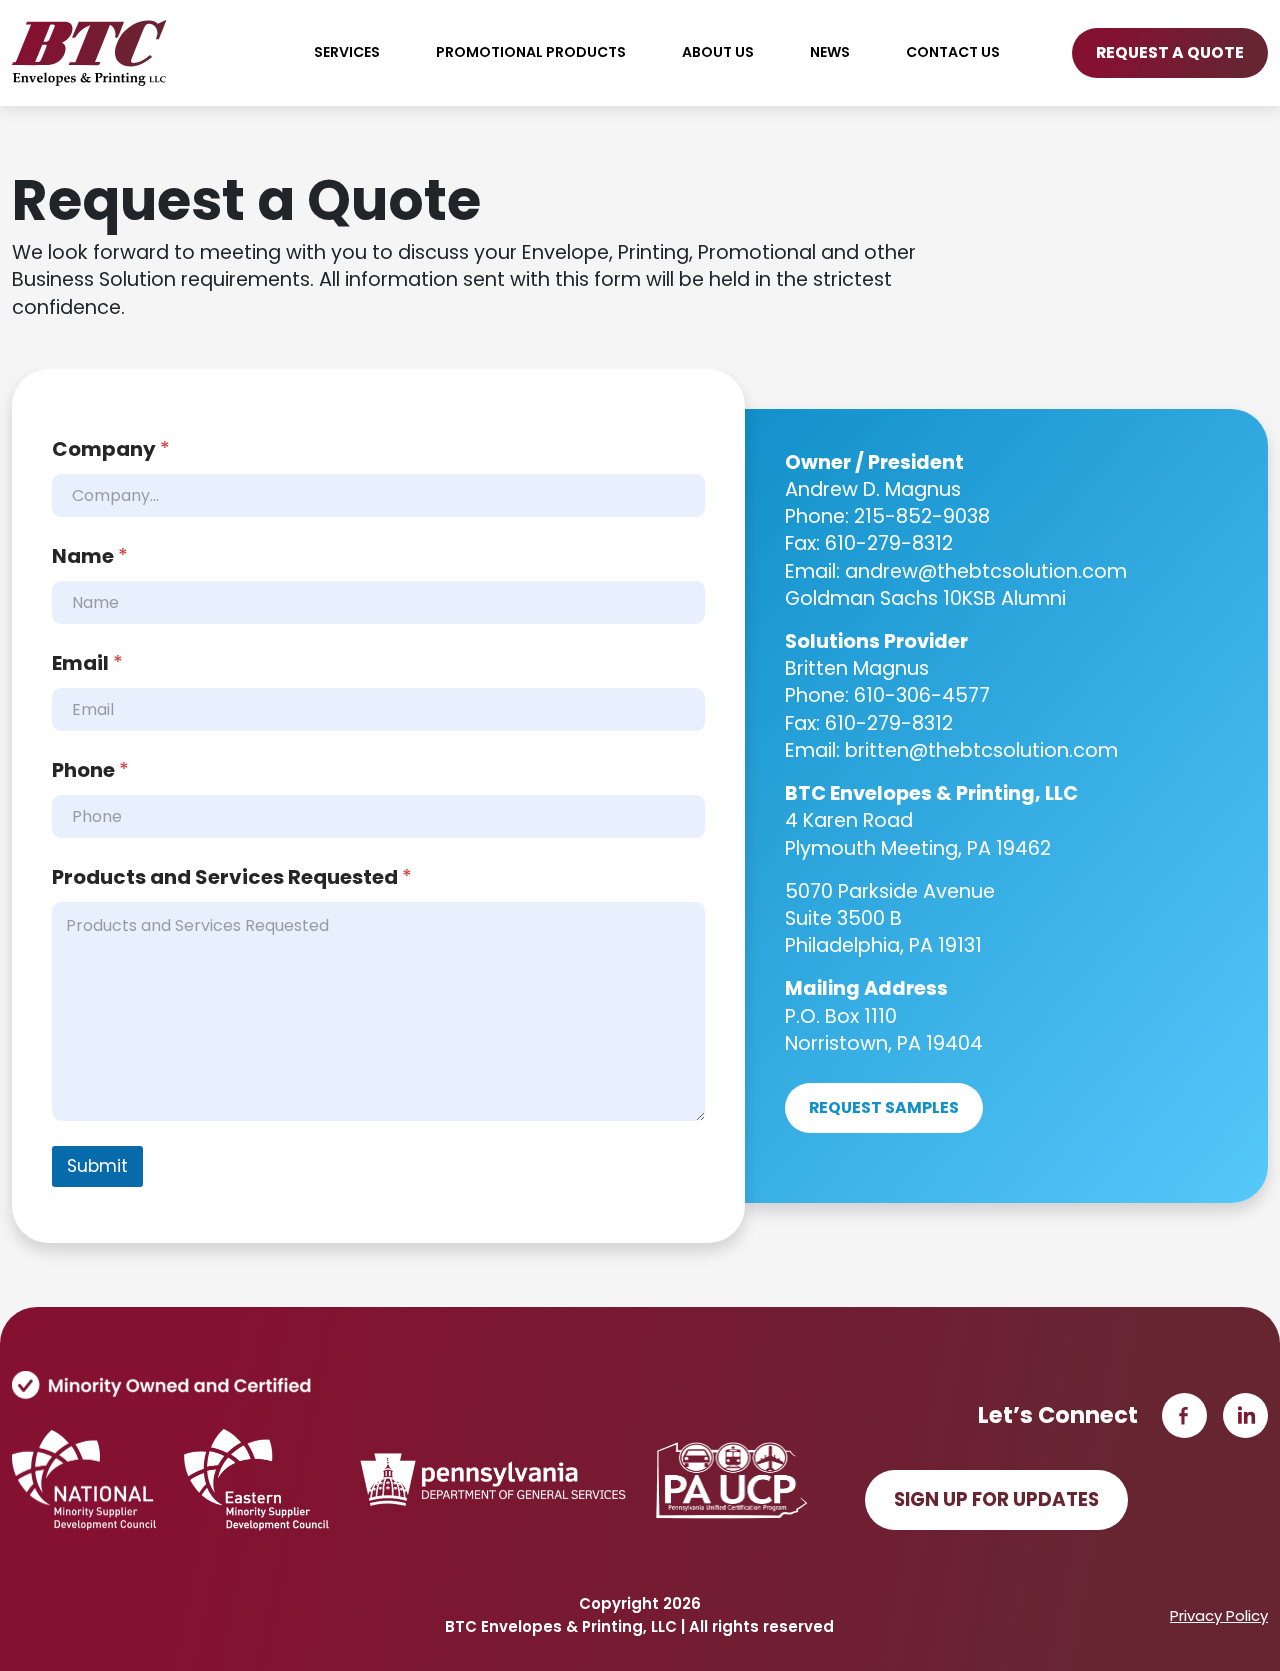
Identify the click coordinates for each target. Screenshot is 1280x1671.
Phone (90, 770)
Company (111, 449)
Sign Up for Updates (996, 1499)
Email (87, 663)
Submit (97, 1166)
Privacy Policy (1219, 1615)
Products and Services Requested (232, 877)
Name (90, 556)
